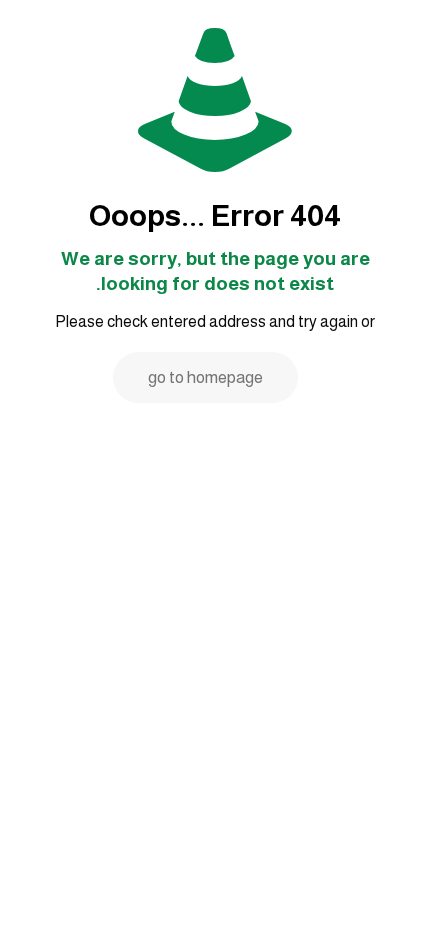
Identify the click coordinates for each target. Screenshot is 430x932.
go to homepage (205, 377)
